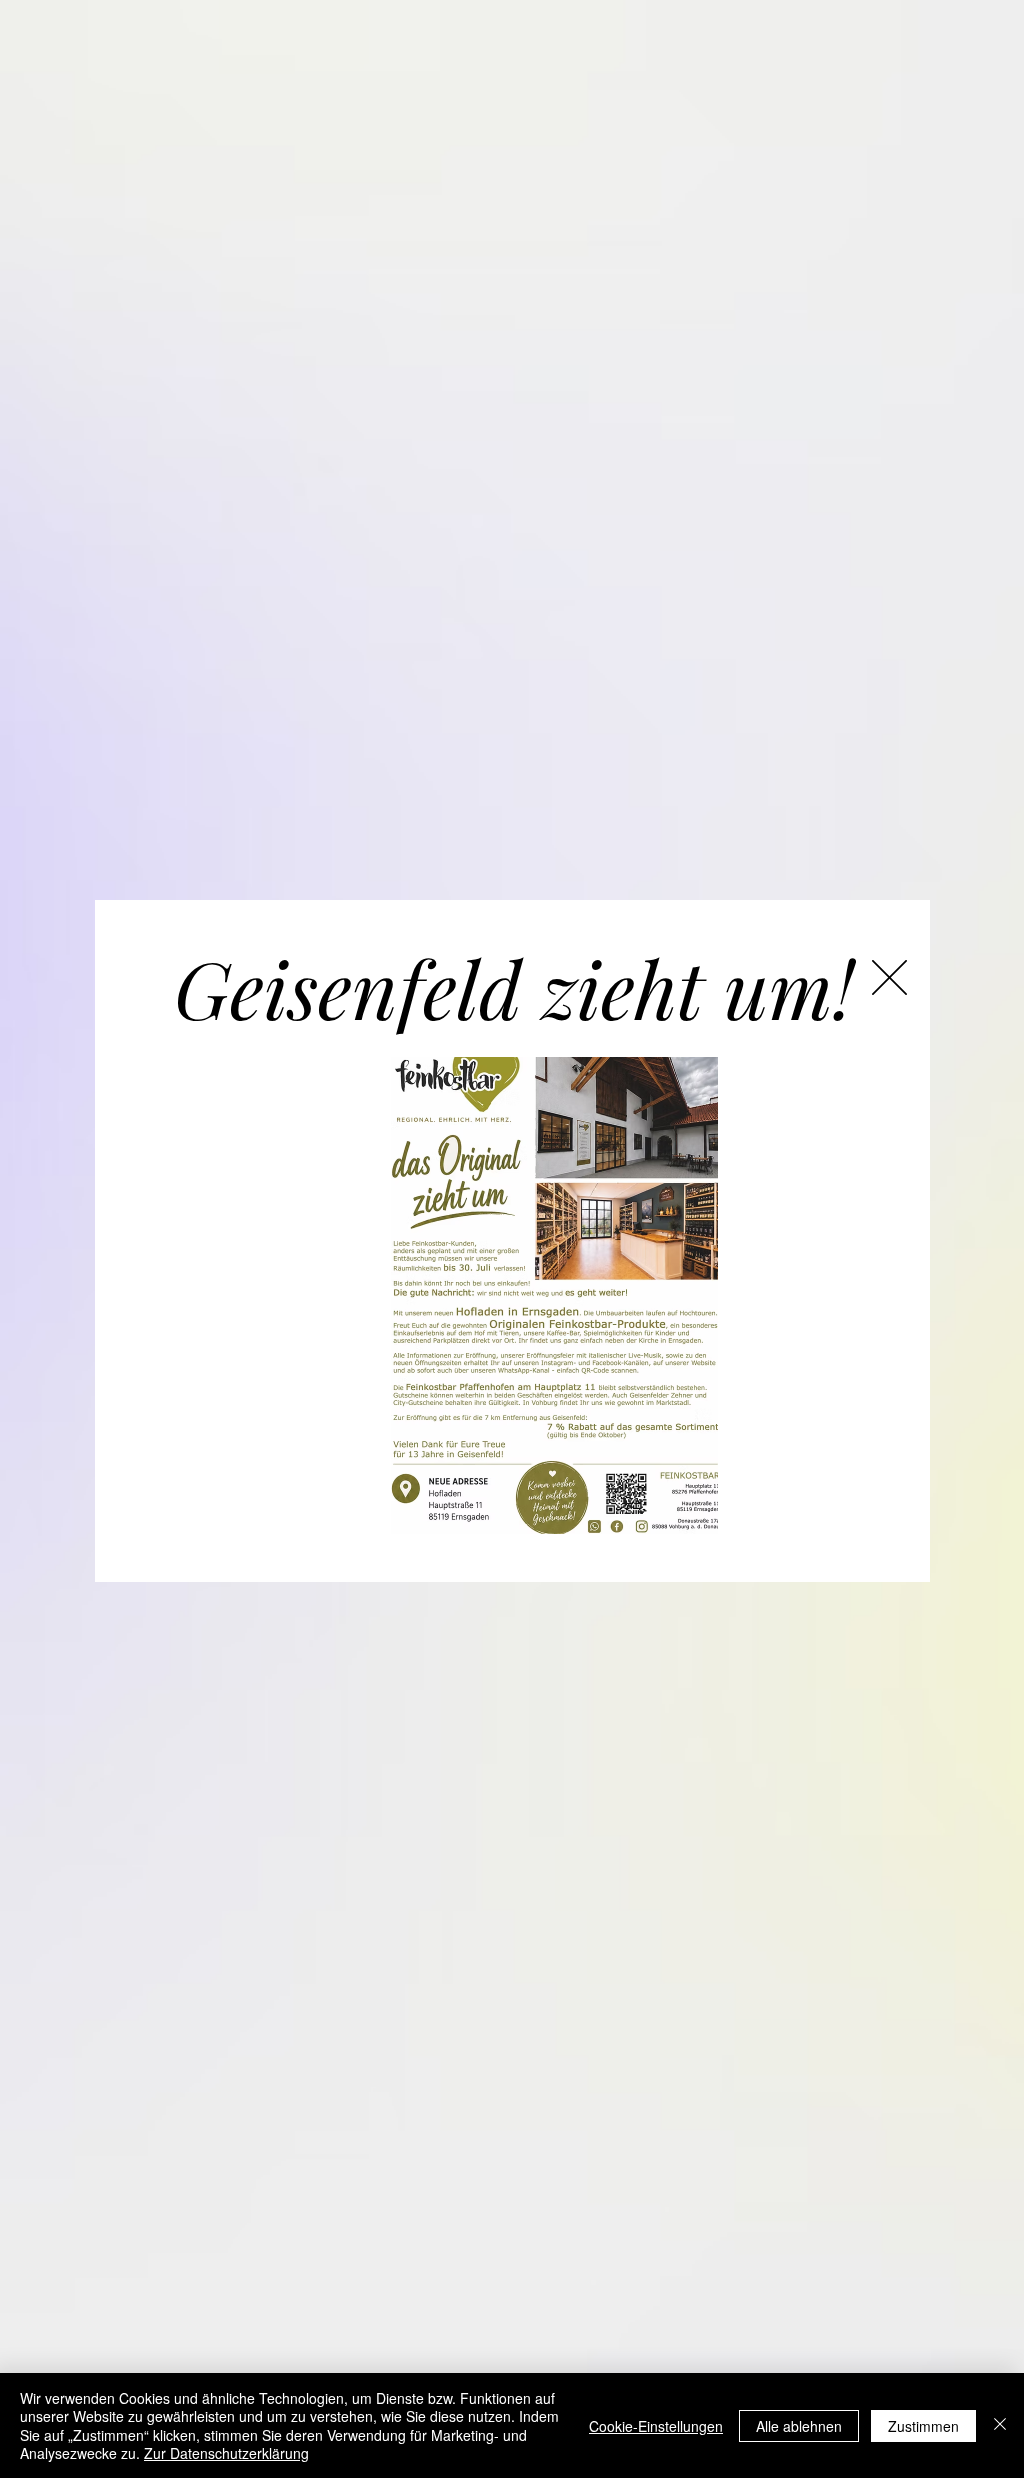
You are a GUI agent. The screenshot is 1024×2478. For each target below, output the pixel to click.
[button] (889, 977)
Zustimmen (923, 2426)
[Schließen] (1000, 2425)
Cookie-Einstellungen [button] (656, 2426)
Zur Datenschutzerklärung (226, 2453)
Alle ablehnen (799, 2426)
